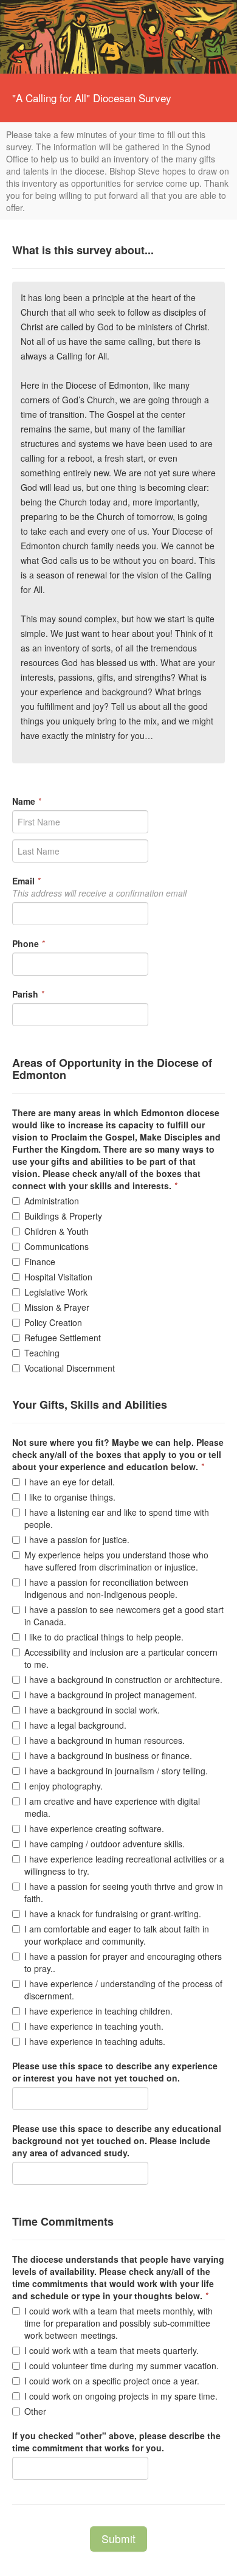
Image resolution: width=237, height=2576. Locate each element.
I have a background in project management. (111, 1695)
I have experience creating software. (94, 1828)
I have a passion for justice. (77, 1540)
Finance (40, 1262)
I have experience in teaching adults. (95, 2041)
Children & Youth (57, 1231)
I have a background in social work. (92, 1710)
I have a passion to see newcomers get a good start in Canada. (124, 1616)
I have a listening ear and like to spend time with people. (117, 1518)
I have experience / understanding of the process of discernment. (123, 1990)
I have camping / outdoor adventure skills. (105, 1844)
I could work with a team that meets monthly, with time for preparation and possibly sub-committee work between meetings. (118, 2323)
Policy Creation (53, 1322)
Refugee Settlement (63, 1338)
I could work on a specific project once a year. (112, 2381)
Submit (118, 2539)
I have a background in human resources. (105, 1740)
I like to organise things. (70, 1497)
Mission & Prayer (57, 1307)
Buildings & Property (63, 1216)
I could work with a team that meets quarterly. (112, 2350)
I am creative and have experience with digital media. (112, 1807)
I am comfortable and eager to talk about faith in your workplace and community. (117, 1935)
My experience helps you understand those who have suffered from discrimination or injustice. (116, 1561)
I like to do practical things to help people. (104, 1637)
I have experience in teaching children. (98, 2011)
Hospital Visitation (58, 1277)
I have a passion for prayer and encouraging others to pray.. (123, 1962)
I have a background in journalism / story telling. (116, 1771)
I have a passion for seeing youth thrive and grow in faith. (124, 1892)
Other (35, 2411)
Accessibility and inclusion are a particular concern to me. (121, 1658)
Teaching (42, 1353)
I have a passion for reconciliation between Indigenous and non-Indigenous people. (106, 1588)
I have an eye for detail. (70, 1482)
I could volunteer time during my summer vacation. (122, 2366)
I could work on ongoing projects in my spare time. (121, 2396)
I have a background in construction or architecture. (123, 1679)
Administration (52, 1201)
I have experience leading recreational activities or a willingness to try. (124, 1865)
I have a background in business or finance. (108, 1755)
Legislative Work (56, 1292)
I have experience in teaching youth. (94, 2026)
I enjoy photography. (64, 1786)
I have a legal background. (75, 1725)
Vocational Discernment (70, 1368)
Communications (57, 1246)
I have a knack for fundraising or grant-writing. (113, 1914)
